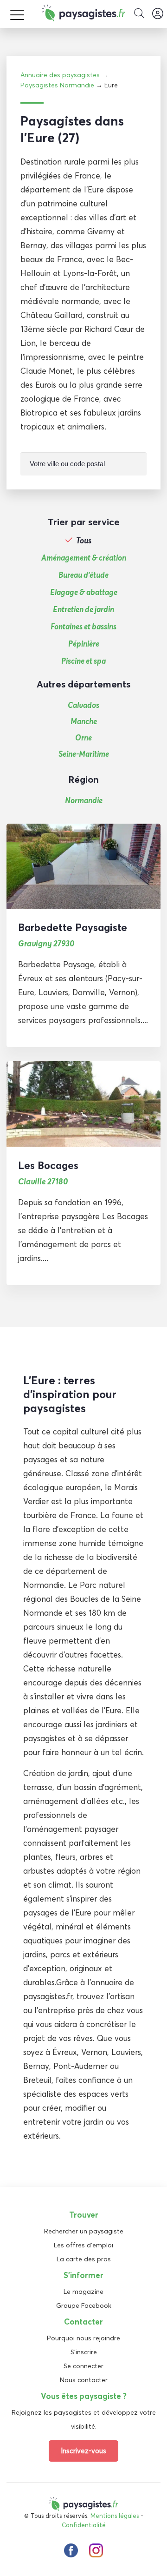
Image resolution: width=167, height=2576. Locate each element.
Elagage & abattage (84, 592)
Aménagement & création (84, 558)
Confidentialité (84, 2525)
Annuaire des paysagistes (60, 75)
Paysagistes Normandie (57, 85)
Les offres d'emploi (83, 2245)
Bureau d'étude (83, 575)
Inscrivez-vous (83, 2451)
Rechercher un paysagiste (84, 2231)
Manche (84, 721)
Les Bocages (48, 1165)
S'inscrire (84, 2352)
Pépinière (84, 644)
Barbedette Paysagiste (73, 927)
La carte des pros (84, 2259)
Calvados (83, 705)
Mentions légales (115, 2516)
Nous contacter (84, 2380)
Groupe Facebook (84, 2305)
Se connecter (83, 2366)
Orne (83, 737)
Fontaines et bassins (83, 627)
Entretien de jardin (83, 609)
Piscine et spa (83, 661)
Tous (84, 541)
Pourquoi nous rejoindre (83, 2338)
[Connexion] (158, 14)
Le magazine (83, 2292)
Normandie (84, 800)
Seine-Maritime (84, 754)
